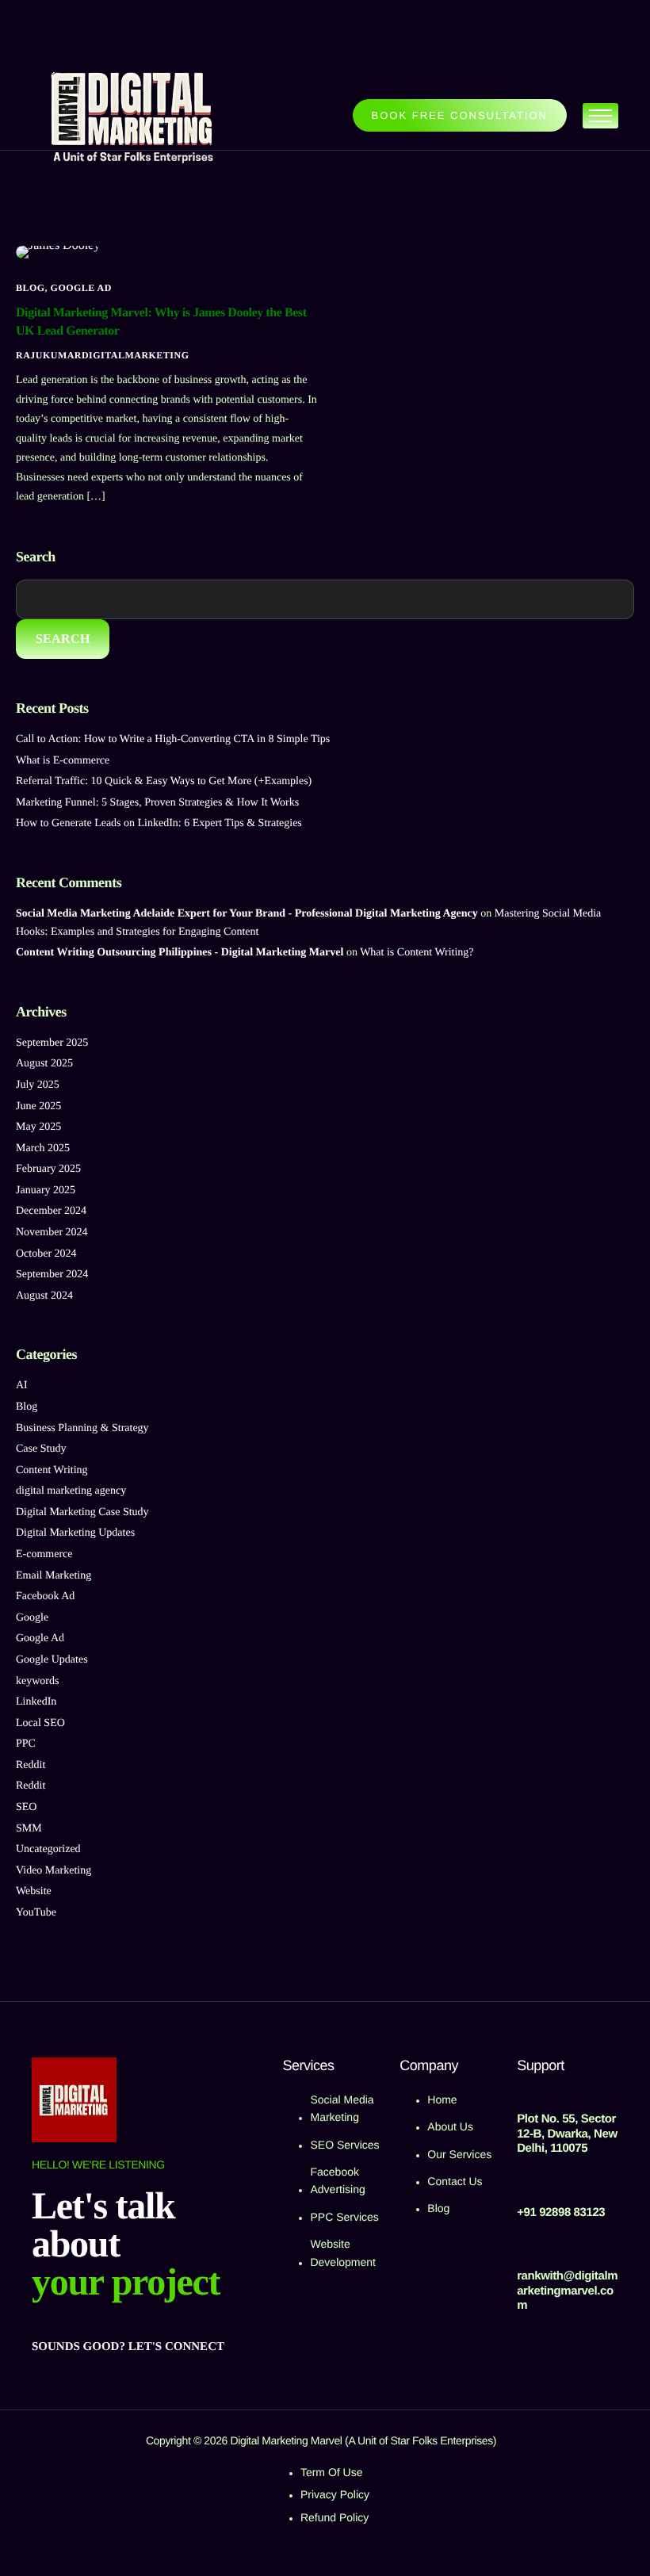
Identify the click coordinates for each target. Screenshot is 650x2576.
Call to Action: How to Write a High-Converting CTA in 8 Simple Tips (173, 739)
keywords (37, 1681)
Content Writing (52, 1470)
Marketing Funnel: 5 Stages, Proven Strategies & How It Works (157, 803)
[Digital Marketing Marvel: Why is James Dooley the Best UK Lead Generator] (58, 252)
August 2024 (44, 1296)
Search (36, 557)
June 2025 (38, 1106)
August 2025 (44, 1064)
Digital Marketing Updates (75, 1533)
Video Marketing (54, 1871)
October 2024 (46, 1254)
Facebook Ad (45, 1596)
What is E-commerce (63, 761)
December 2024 (51, 1211)
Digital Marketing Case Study (82, 1512)
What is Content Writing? (417, 953)
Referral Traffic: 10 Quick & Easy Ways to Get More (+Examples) (164, 781)
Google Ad (81, 288)
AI (22, 1386)
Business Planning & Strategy (82, 1428)
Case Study (41, 1449)
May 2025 (38, 1127)
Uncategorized (48, 1849)
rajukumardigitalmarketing (102, 355)
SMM (29, 1829)
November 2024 (52, 1232)
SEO (26, 1807)
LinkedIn (36, 1702)
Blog (31, 288)
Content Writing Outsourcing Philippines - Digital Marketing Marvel (180, 953)
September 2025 (52, 1043)
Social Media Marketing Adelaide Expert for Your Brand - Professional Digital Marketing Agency (247, 914)
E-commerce (44, 1554)
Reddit (31, 1765)
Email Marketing (54, 1576)
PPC (26, 1744)
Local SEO (40, 1723)
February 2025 (48, 1169)
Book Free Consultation (460, 115)
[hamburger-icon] (600, 116)
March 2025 (43, 1148)
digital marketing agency (71, 1491)
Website (34, 1891)
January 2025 (46, 1190)
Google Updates (52, 1660)
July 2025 (38, 1085)
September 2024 (52, 1275)
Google (32, 1618)
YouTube (36, 1913)
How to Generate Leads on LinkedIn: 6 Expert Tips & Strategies (159, 823)
